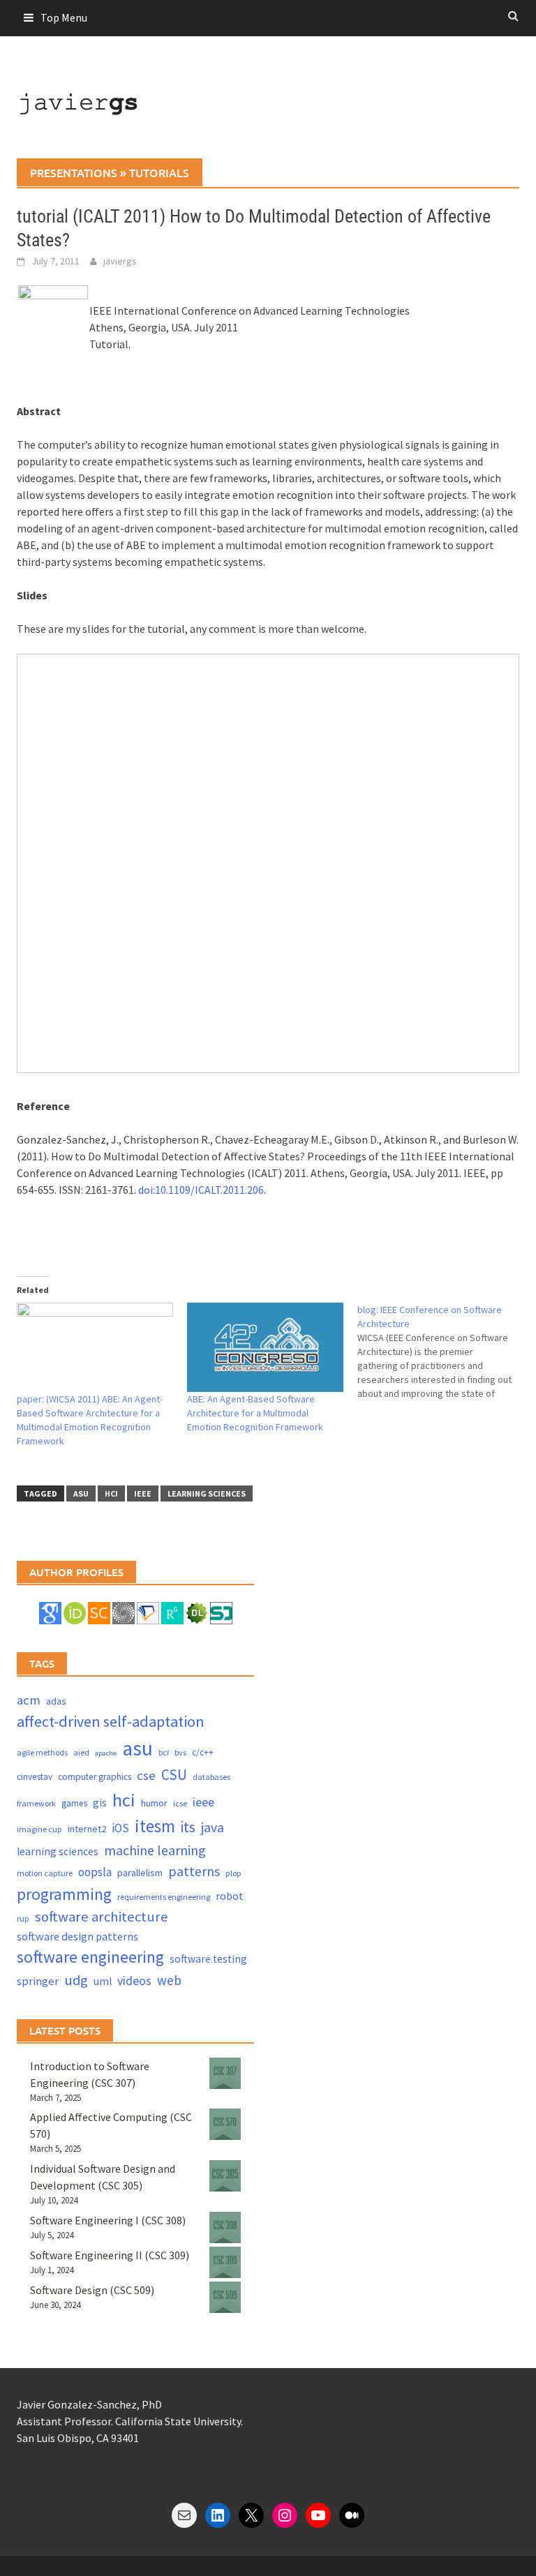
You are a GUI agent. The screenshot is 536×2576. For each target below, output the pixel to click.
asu (81, 1493)
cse (146, 1775)
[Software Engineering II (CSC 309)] (225, 2262)
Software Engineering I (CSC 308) (108, 2220)
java (213, 1827)
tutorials (159, 172)
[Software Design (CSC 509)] (225, 2297)
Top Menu (64, 17)
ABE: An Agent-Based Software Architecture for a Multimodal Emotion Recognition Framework (255, 1413)
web (169, 1980)
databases (211, 1777)
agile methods (42, 1752)
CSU (174, 1775)
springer (38, 1981)
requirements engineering (164, 1897)
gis (100, 1803)
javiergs (120, 261)
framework (36, 1803)
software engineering (90, 1957)
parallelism (140, 1873)
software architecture (102, 1917)
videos (134, 1980)
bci (164, 1752)
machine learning (155, 1850)
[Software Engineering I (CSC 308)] (225, 2227)
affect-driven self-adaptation (111, 1721)
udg (76, 1980)
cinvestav (35, 1777)
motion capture (45, 1873)
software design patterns (77, 1936)
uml (103, 1981)
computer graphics (95, 1777)
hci (111, 1493)
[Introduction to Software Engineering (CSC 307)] (225, 2073)
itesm (155, 1826)
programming (64, 1894)
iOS (120, 1828)
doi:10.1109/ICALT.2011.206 (201, 1190)
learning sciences (207, 1493)
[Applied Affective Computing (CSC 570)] (225, 2124)
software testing (208, 1959)
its (188, 1827)
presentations (74, 172)
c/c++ (203, 1752)
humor (154, 1803)
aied (81, 1752)
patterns (194, 1871)
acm (29, 1700)
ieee (143, 1493)
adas (56, 1701)
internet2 (87, 1829)
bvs (180, 1752)
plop (233, 1873)
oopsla (95, 1872)
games (74, 1803)
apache (106, 1753)
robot (230, 1896)
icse (180, 1803)
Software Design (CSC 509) (92, 2290)
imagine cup (39, 1829)
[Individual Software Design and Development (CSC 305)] (225, 2176)
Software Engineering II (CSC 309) (110, 2255)
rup (23, 1918)
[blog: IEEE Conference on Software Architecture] (442, 1351)
